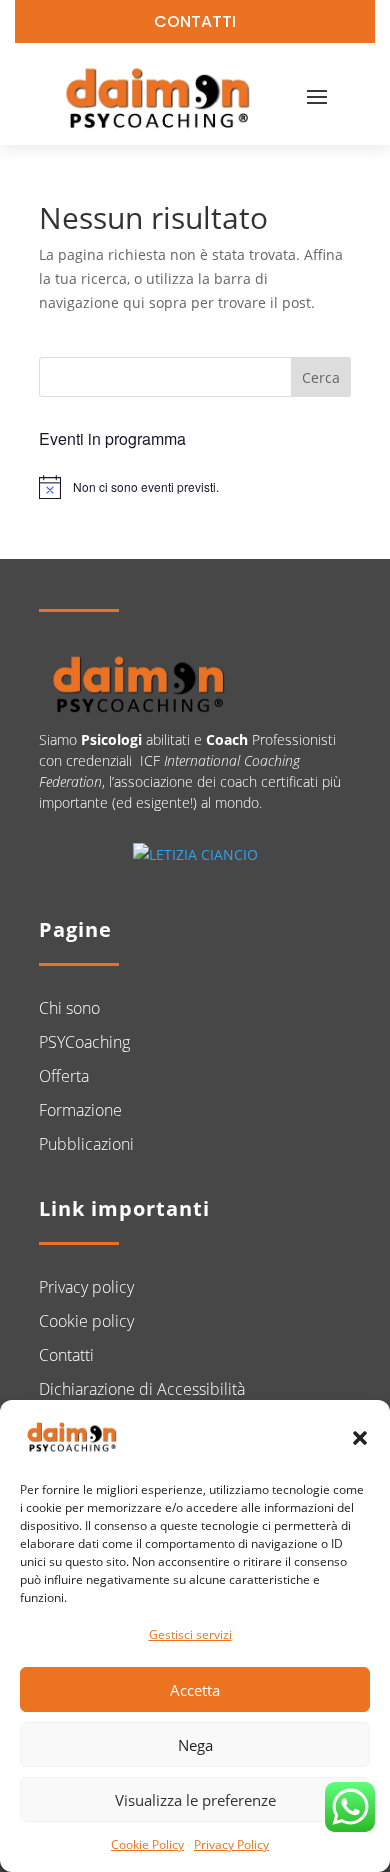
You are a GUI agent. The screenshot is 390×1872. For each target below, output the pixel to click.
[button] (360, 1438)
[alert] (195, 487)
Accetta (195, 1690)
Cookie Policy (147, 1844)
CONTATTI (195, 21)
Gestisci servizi (190, 1634)
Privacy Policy (231, 1844)
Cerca (321, 377)
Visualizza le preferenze (195, 1800)
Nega (195, 1745)
